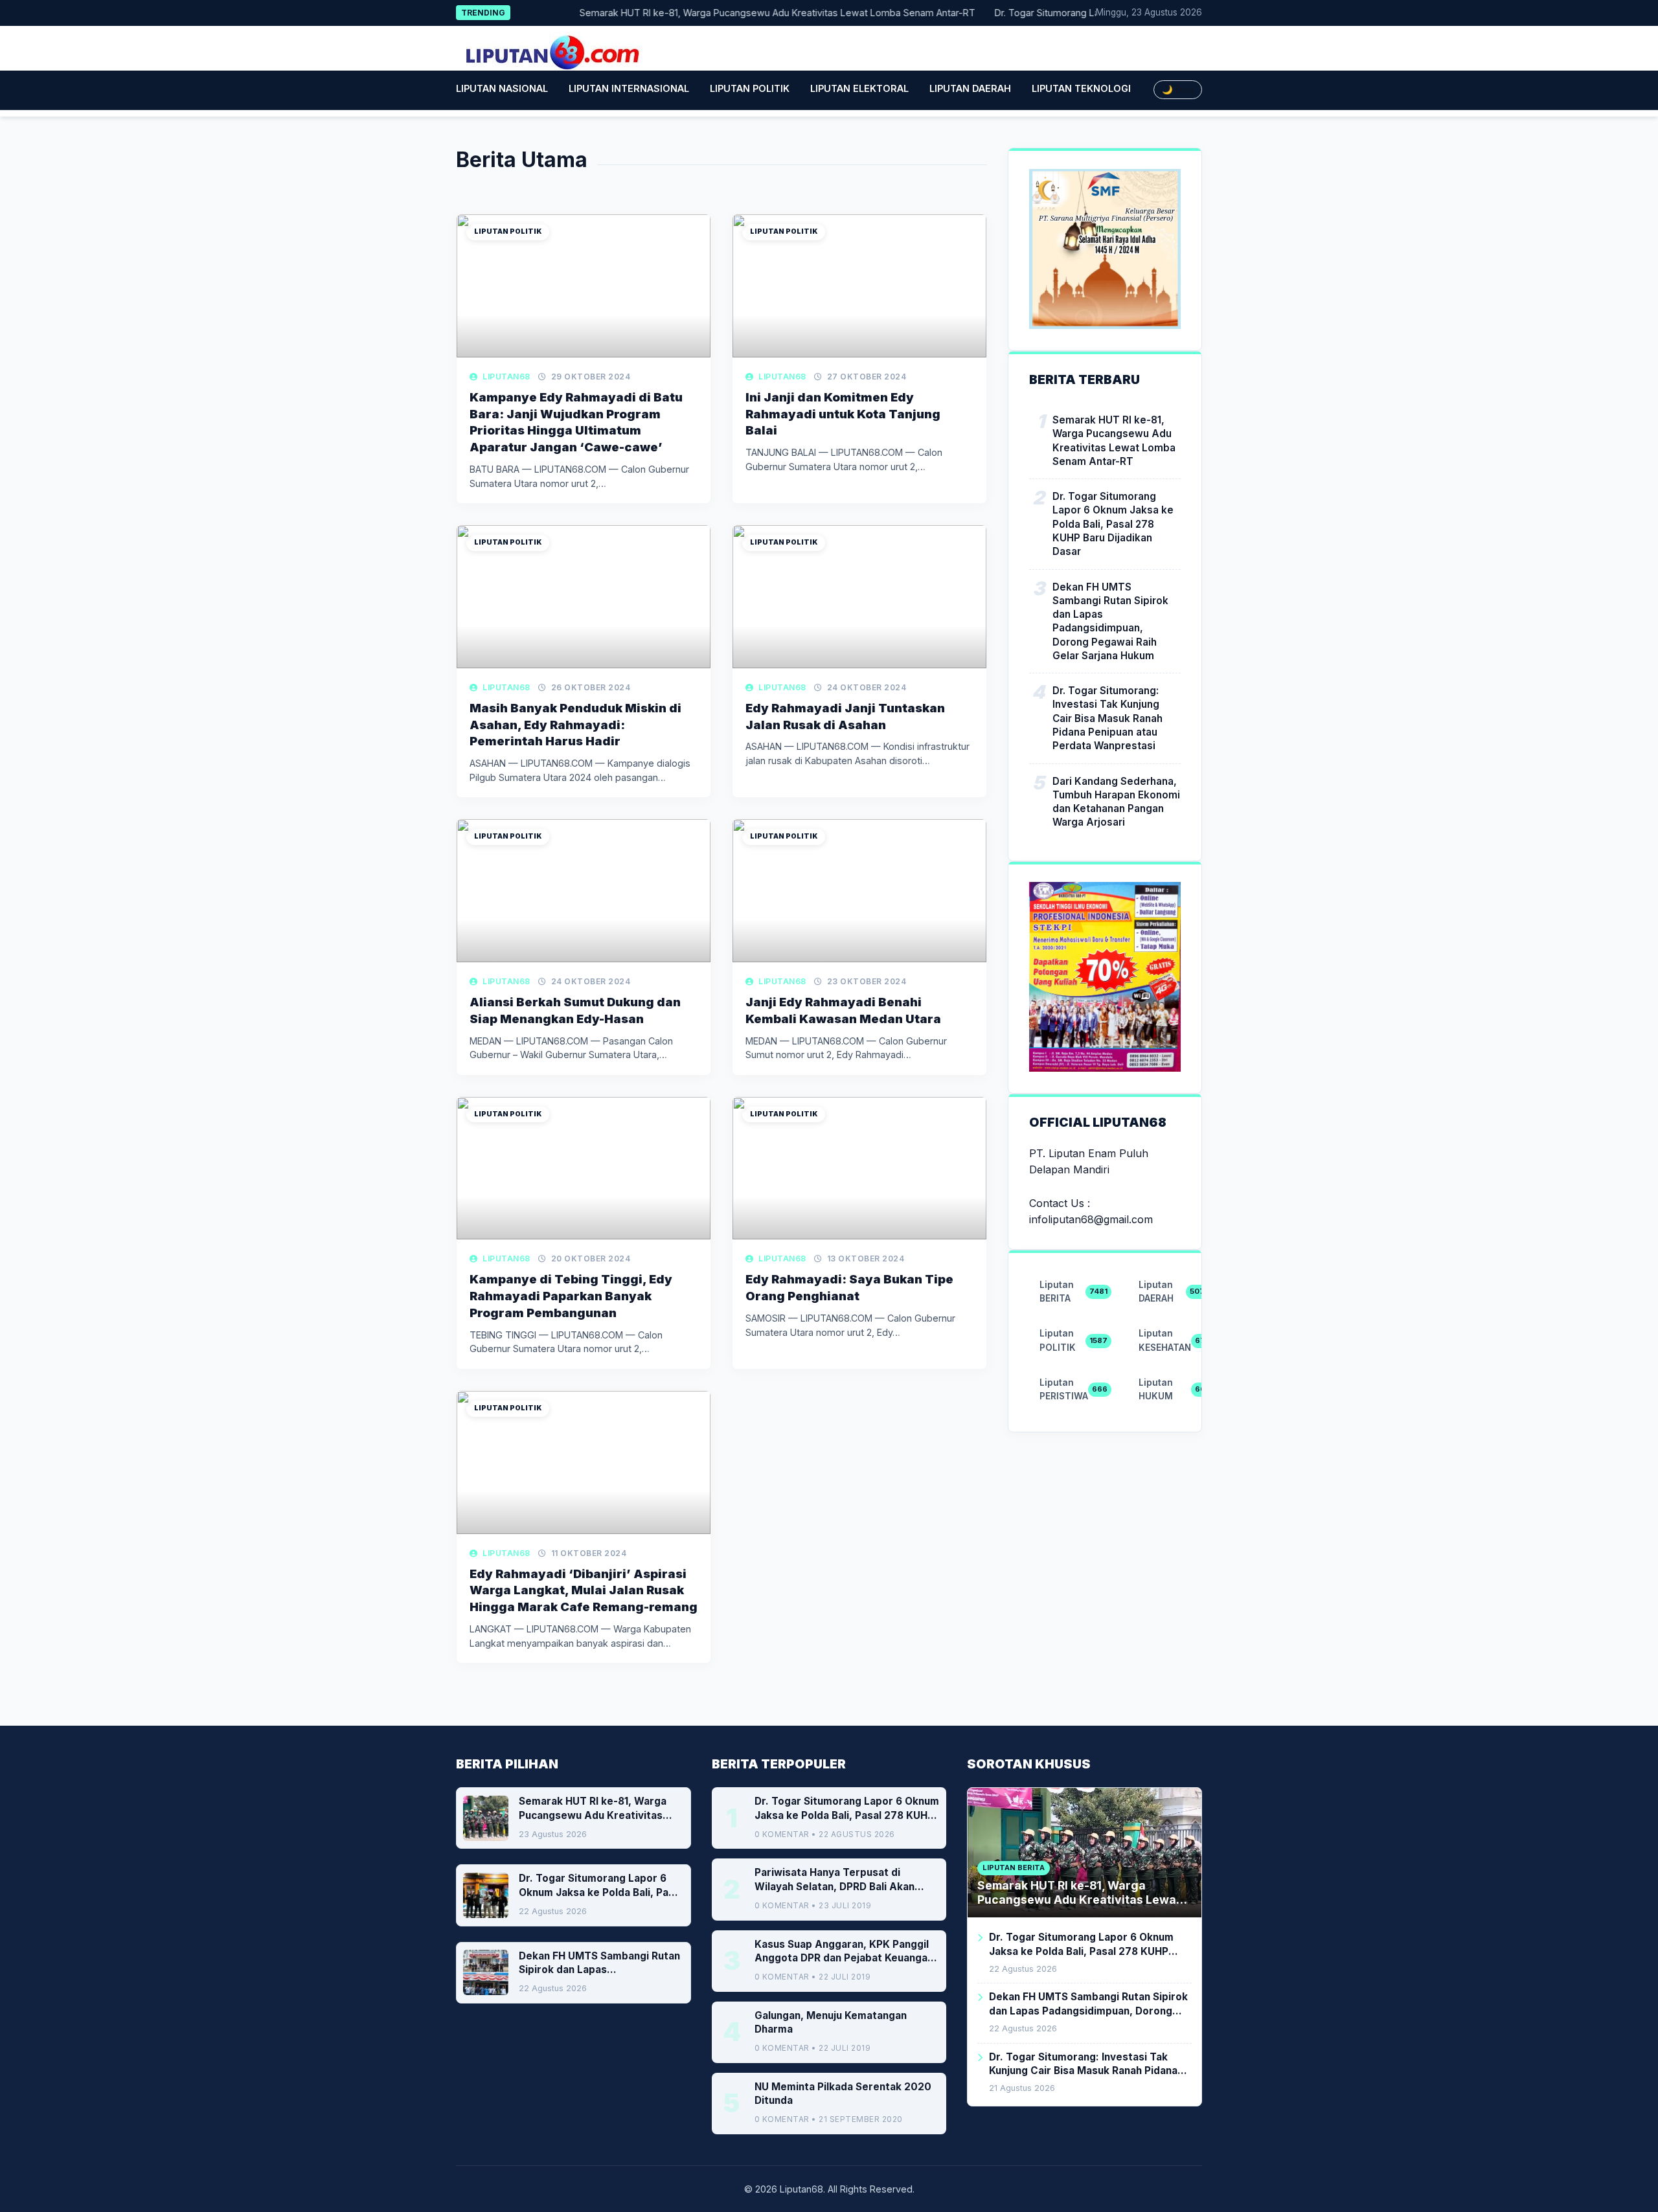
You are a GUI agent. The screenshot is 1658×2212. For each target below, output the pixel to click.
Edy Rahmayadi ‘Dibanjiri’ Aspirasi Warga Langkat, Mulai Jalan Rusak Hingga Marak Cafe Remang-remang (584, 1590)
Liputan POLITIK (750, 88)
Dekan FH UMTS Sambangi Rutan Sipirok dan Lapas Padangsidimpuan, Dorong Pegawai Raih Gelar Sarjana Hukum (1110, 621)
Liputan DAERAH (970, 88)
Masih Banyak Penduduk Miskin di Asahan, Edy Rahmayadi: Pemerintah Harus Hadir (575, 725)
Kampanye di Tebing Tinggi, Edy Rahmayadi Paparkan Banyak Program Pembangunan (571, 1296)
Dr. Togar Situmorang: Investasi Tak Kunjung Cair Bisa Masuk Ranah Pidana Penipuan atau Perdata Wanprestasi (1107, 718)
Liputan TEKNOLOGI (1081, 88)
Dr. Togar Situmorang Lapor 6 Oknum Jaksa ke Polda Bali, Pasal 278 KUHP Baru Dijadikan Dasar (1113, 524)
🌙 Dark (1178, 90)
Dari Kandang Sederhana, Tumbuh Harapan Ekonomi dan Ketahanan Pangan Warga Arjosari (1116, 801)
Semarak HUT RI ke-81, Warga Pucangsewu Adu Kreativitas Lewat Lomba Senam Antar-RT (735, 13)
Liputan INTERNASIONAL (629, 88)
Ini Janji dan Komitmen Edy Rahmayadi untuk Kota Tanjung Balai (843, 414)
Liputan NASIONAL (502, 88)
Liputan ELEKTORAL (859, 88)
